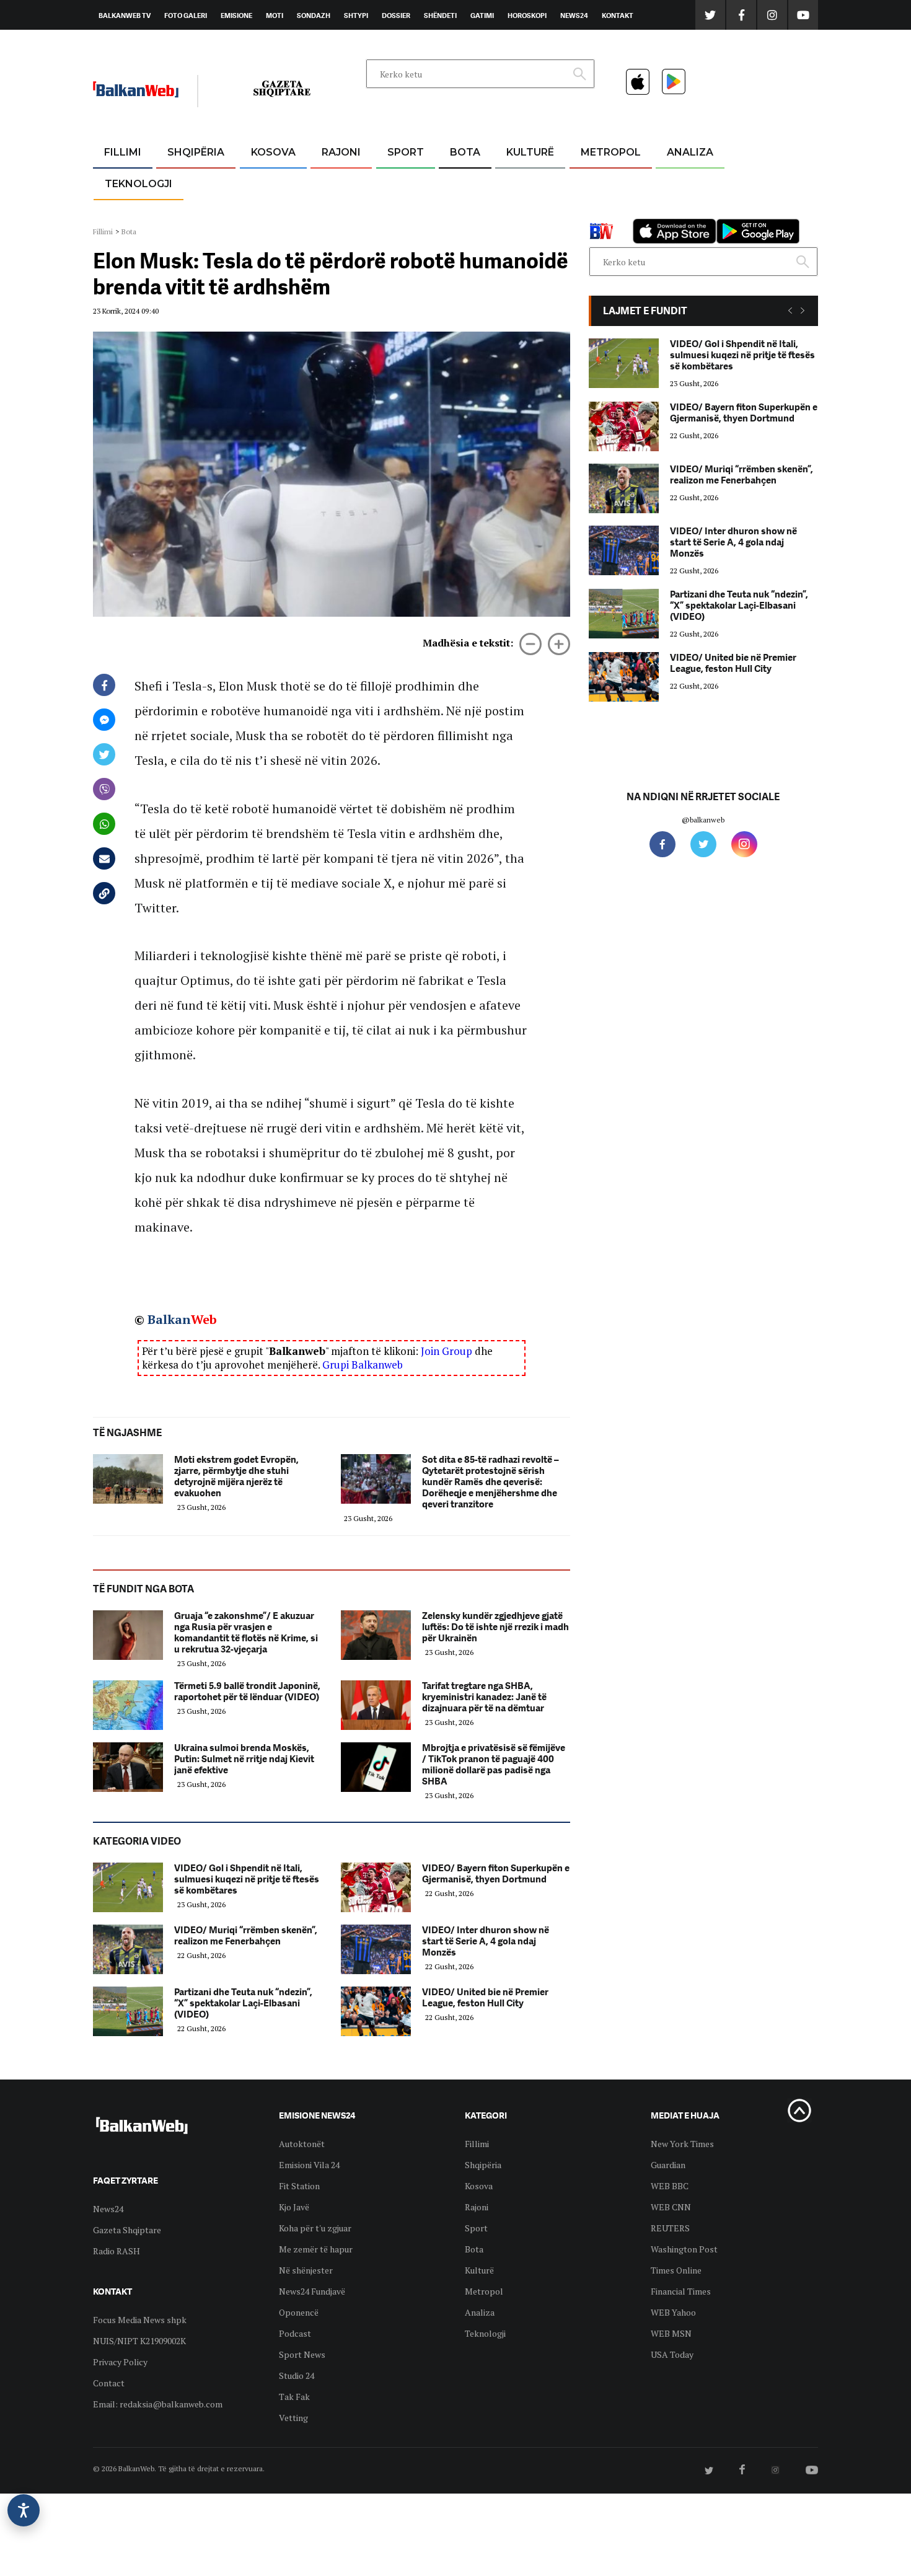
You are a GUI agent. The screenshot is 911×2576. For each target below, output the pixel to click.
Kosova (273, 152)
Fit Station (299, 2186)
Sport (406, 152)
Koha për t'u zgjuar (315, 2228)
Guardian (668, 2165)
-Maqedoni (341, 212)
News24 (574, 15)
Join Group (447, 1351)
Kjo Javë (294, 2207)
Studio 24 (297, 2375)
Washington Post (684, 2249)
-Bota (396, 183)
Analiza (690, 152)
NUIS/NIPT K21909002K (139, 2341)
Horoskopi (527, 15)
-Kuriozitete (605, 183)
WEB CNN (671, 2207)
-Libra (515, 212)
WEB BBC (670, 2186)
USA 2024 (464, 183)
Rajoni (341, 152)
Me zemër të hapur (316, 2249)
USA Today (672, 2354)
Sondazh (314, 15)
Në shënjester (306, 2270)
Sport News (302, 2354)
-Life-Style (599, 212)
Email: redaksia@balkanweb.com (158, 2404)
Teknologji (139, 184)
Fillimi (123, 152)
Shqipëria (196, 152)
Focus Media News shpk (140, 2320)
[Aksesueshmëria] (24, 2510)
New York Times (682, 2144)
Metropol (611, 152)
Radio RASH (117, 2251)
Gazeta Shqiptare (127, 2230)
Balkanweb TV (125, 15)
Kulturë (530, 152)
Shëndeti (440, 15)
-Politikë (183, 212)
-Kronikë (183, 183)
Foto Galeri (186, 15)
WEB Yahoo (673, 2312)
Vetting (293, 2418)
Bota (465, 152)
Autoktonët (302, 2144)
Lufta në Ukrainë (464, 216)
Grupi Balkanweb (363, 1365)
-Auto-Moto (128, 214)
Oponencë (299, 2312)
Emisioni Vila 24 (309, 2165)
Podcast (295, 2333)
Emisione (236, 15)
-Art (511, 183)
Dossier (396, 15)
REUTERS (670, 2228)
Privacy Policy (120, 2362)
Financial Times (681, 2291)
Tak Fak (294, 2397)
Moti (275, 15)
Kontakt (618, 15)
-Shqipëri (403, 212)
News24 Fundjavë (312, 2291)
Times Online (676, 2270)
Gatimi (482, 15)
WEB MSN (671, 2333)
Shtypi (356, 15)
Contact (109, 2383)
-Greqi (331, 183)
